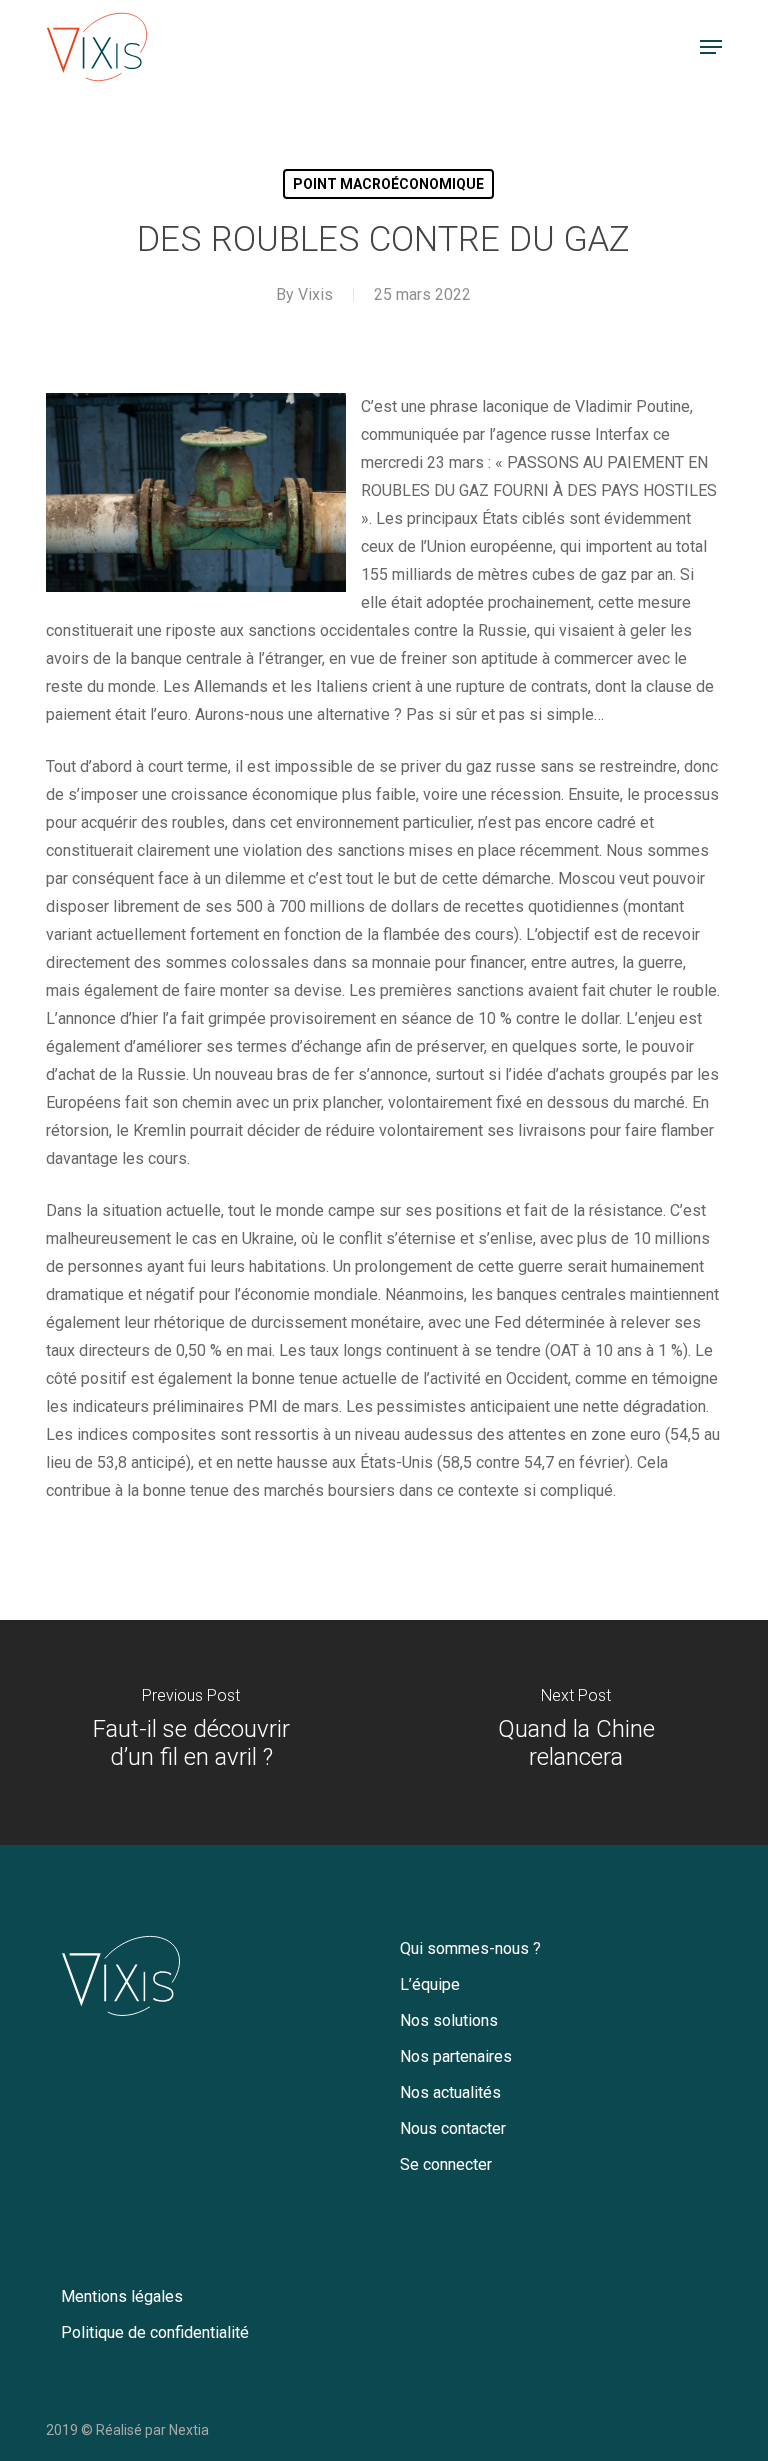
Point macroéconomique (388, 184)
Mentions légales (122, 2296)
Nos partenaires (456, 2056)
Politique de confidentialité (155, 2332)
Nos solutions (449, 2020)
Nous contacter (453, 2128)
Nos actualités (450, 2092)
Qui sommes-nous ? (470, 1948)
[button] (711, 47)
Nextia (189, 2430)
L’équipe (430, 1984)
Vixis (315, 294)
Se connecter (446, 2164)
